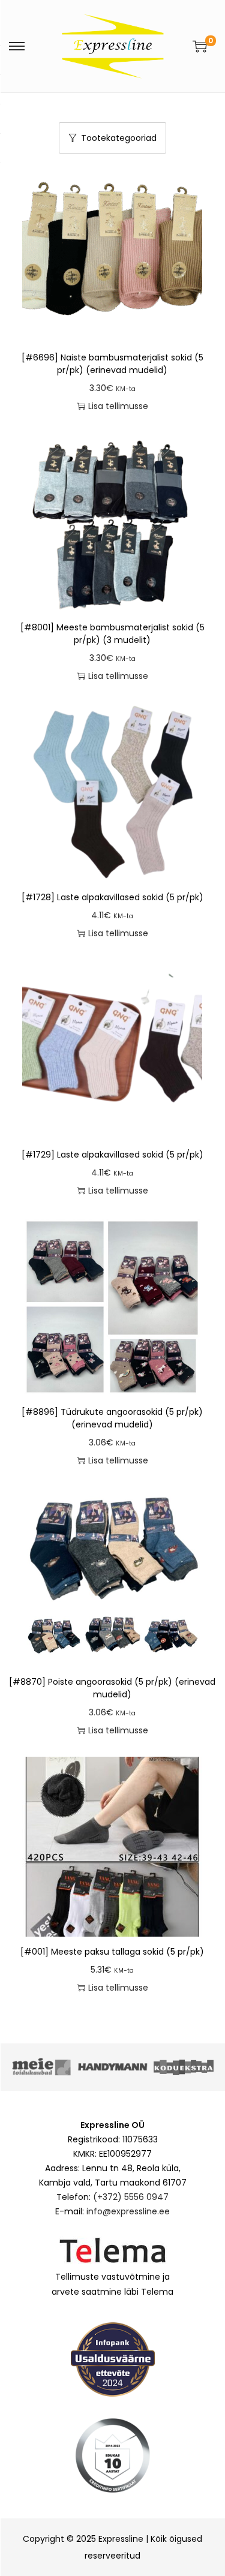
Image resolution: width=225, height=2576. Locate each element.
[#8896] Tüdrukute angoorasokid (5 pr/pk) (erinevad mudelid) (112, 1418)
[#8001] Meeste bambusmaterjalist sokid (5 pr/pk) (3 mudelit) (112, 634)
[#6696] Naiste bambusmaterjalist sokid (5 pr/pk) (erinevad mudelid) (112, 364)
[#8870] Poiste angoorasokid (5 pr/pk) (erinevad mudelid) (112, 1688)
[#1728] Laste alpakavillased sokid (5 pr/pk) (112, 897)
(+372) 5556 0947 (131, 2197)
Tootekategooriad (119, 138)
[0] (200, 46)
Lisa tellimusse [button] (118, 406)
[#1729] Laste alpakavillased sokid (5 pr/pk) (112, 1155)
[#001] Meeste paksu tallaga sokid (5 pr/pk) (112, 1952)
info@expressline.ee (128, 2211)
